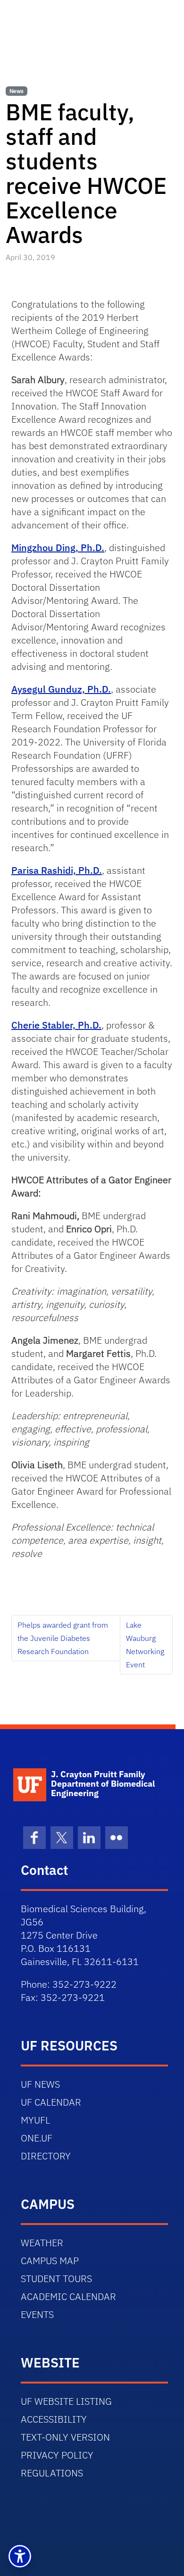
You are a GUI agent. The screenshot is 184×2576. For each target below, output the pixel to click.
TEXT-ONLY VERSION (65, 2437)
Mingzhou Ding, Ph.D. (58, 548)
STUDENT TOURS (56, 2279)
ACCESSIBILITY (54, 2419)
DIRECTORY (46, 2156)
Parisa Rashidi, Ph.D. (57, 870)
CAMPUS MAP (50, 2261)
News (17, 91)
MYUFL (35, 2120)
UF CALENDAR (51, 2102)
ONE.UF (37, 2138)
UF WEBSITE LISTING (66, 2401)
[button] (20, 2556)
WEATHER (42, 2243)
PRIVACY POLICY (57, 2455)
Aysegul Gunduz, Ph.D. (61, 689)
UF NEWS (40, 2084)
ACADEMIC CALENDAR (68, 2296)
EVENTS (37, 2314)
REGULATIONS (52, 2473)
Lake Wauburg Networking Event (145, 1645)
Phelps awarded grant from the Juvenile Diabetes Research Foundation (63, 1638)
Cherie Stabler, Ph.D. (56, 1025)
